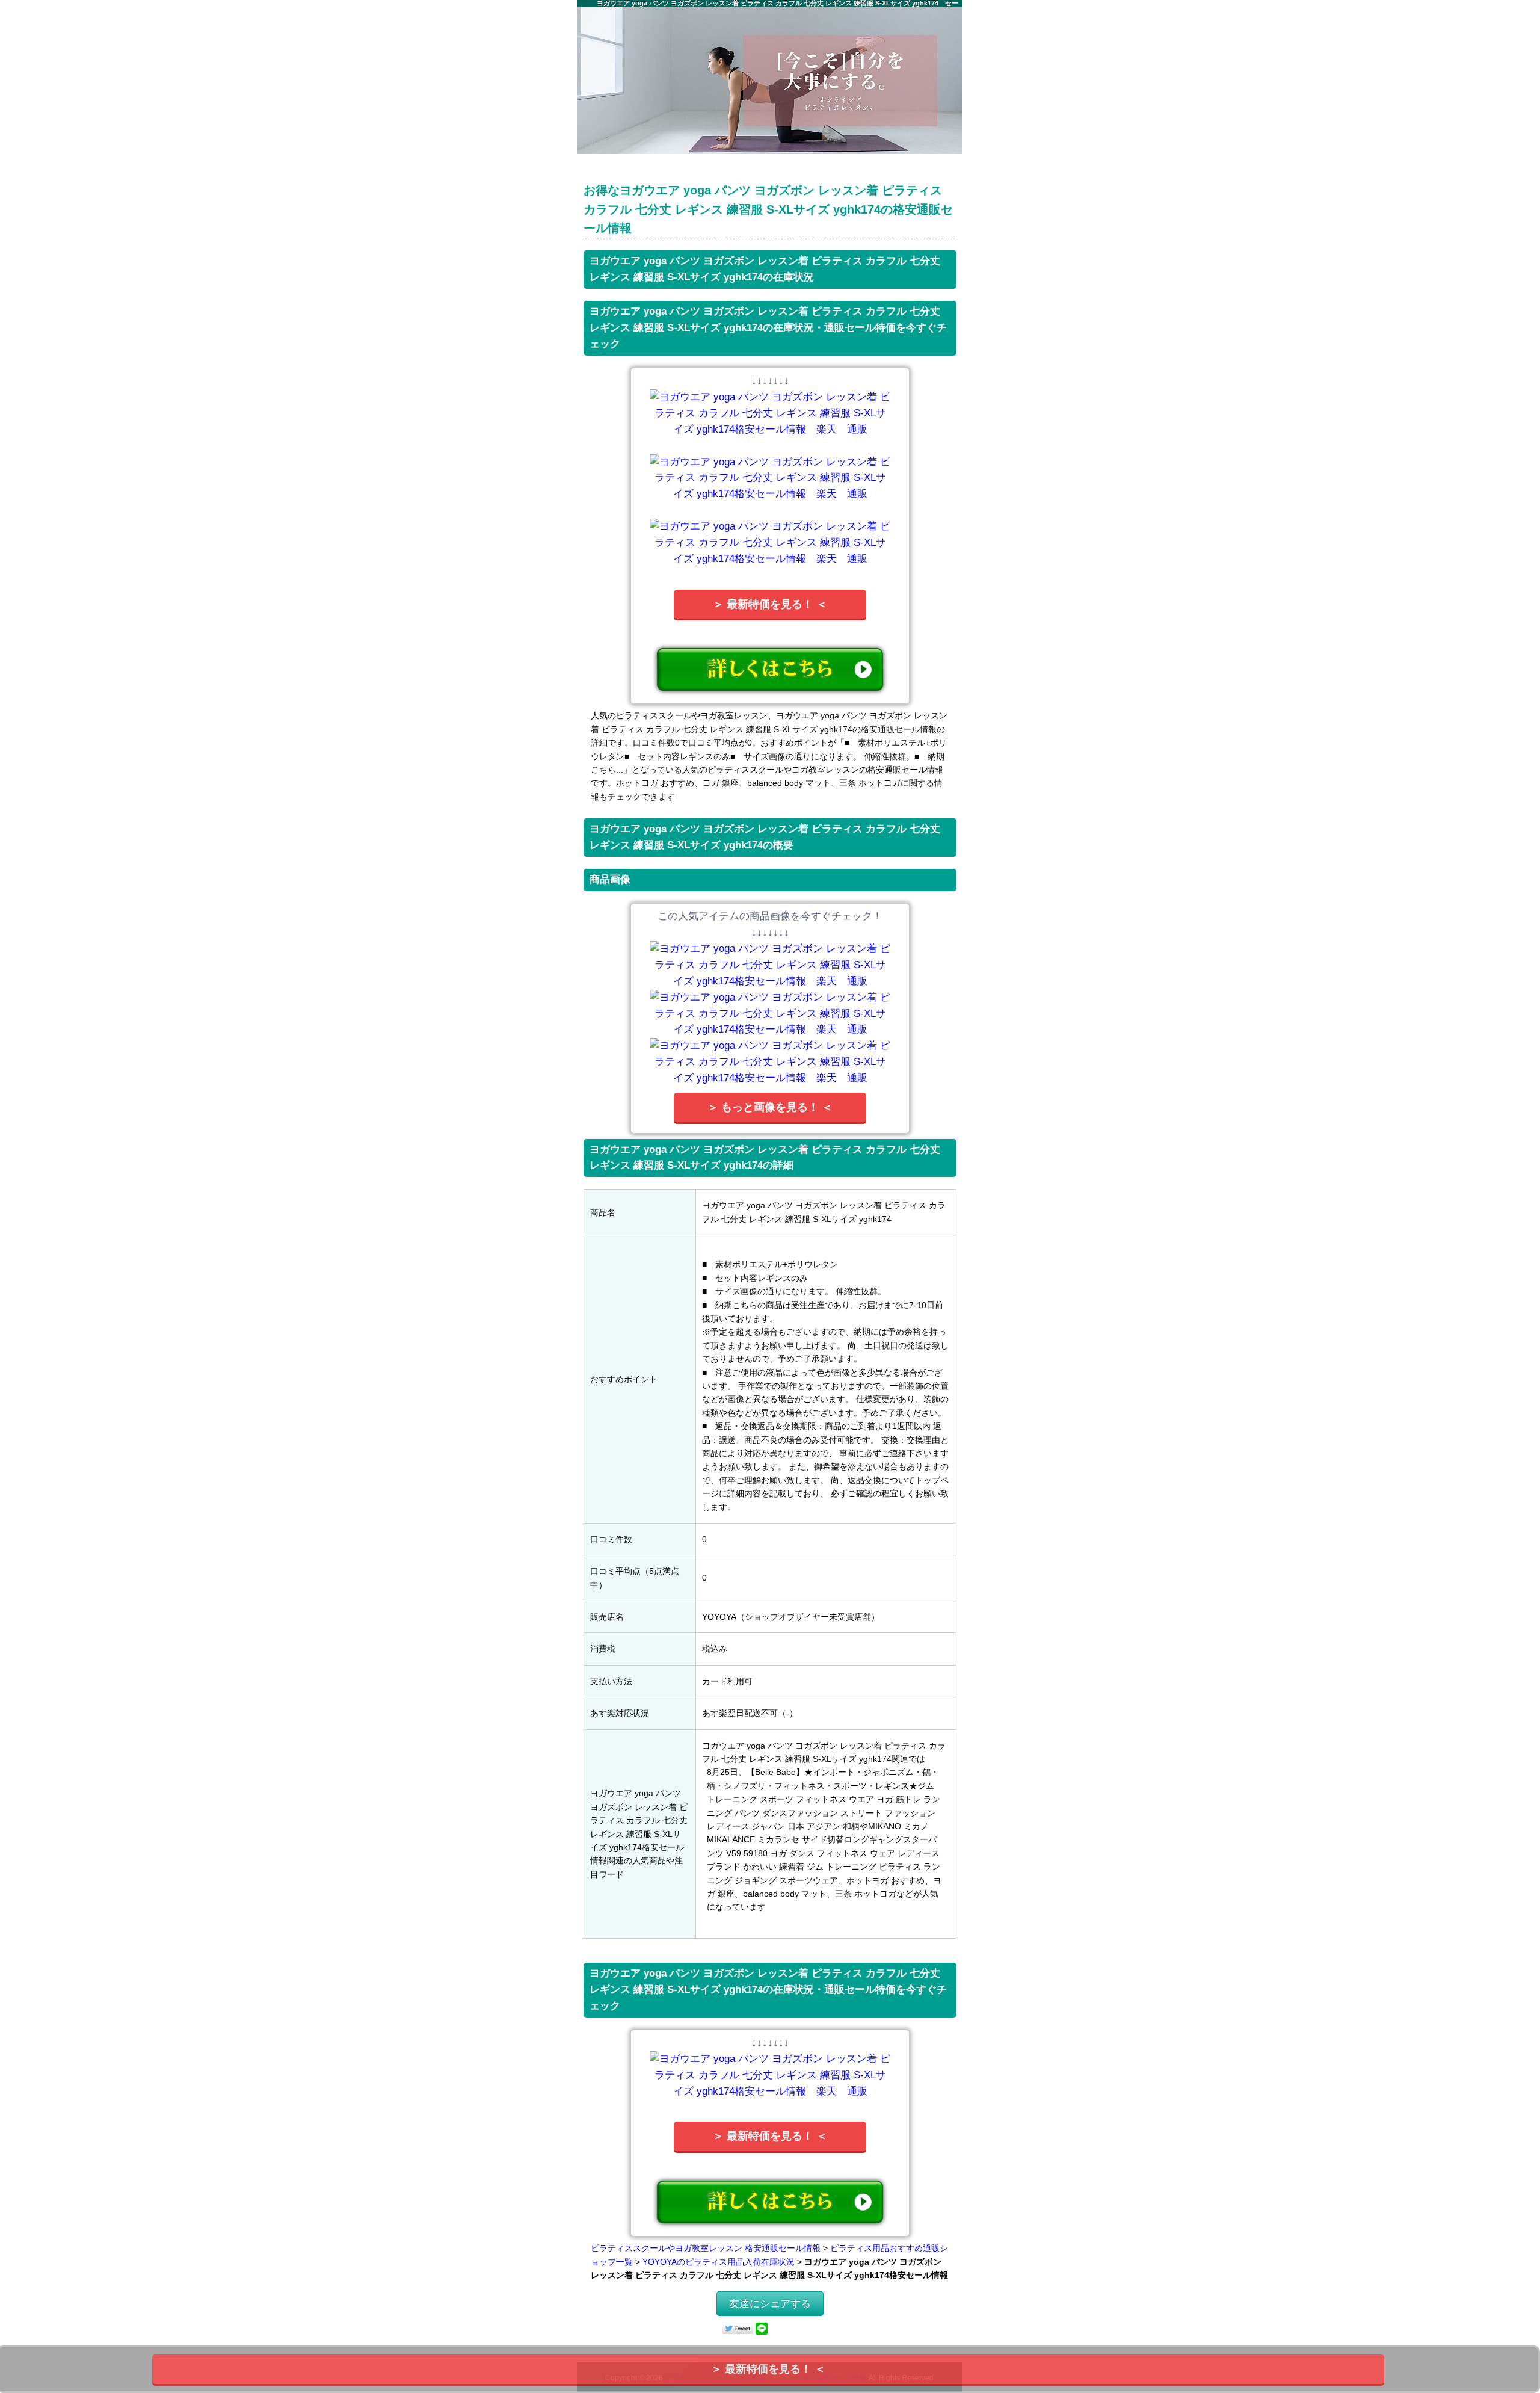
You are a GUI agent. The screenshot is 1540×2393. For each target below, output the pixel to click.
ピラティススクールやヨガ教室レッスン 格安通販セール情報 (706, 2248)
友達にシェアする (770, 2304)
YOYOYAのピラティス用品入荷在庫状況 (719, 2262)
